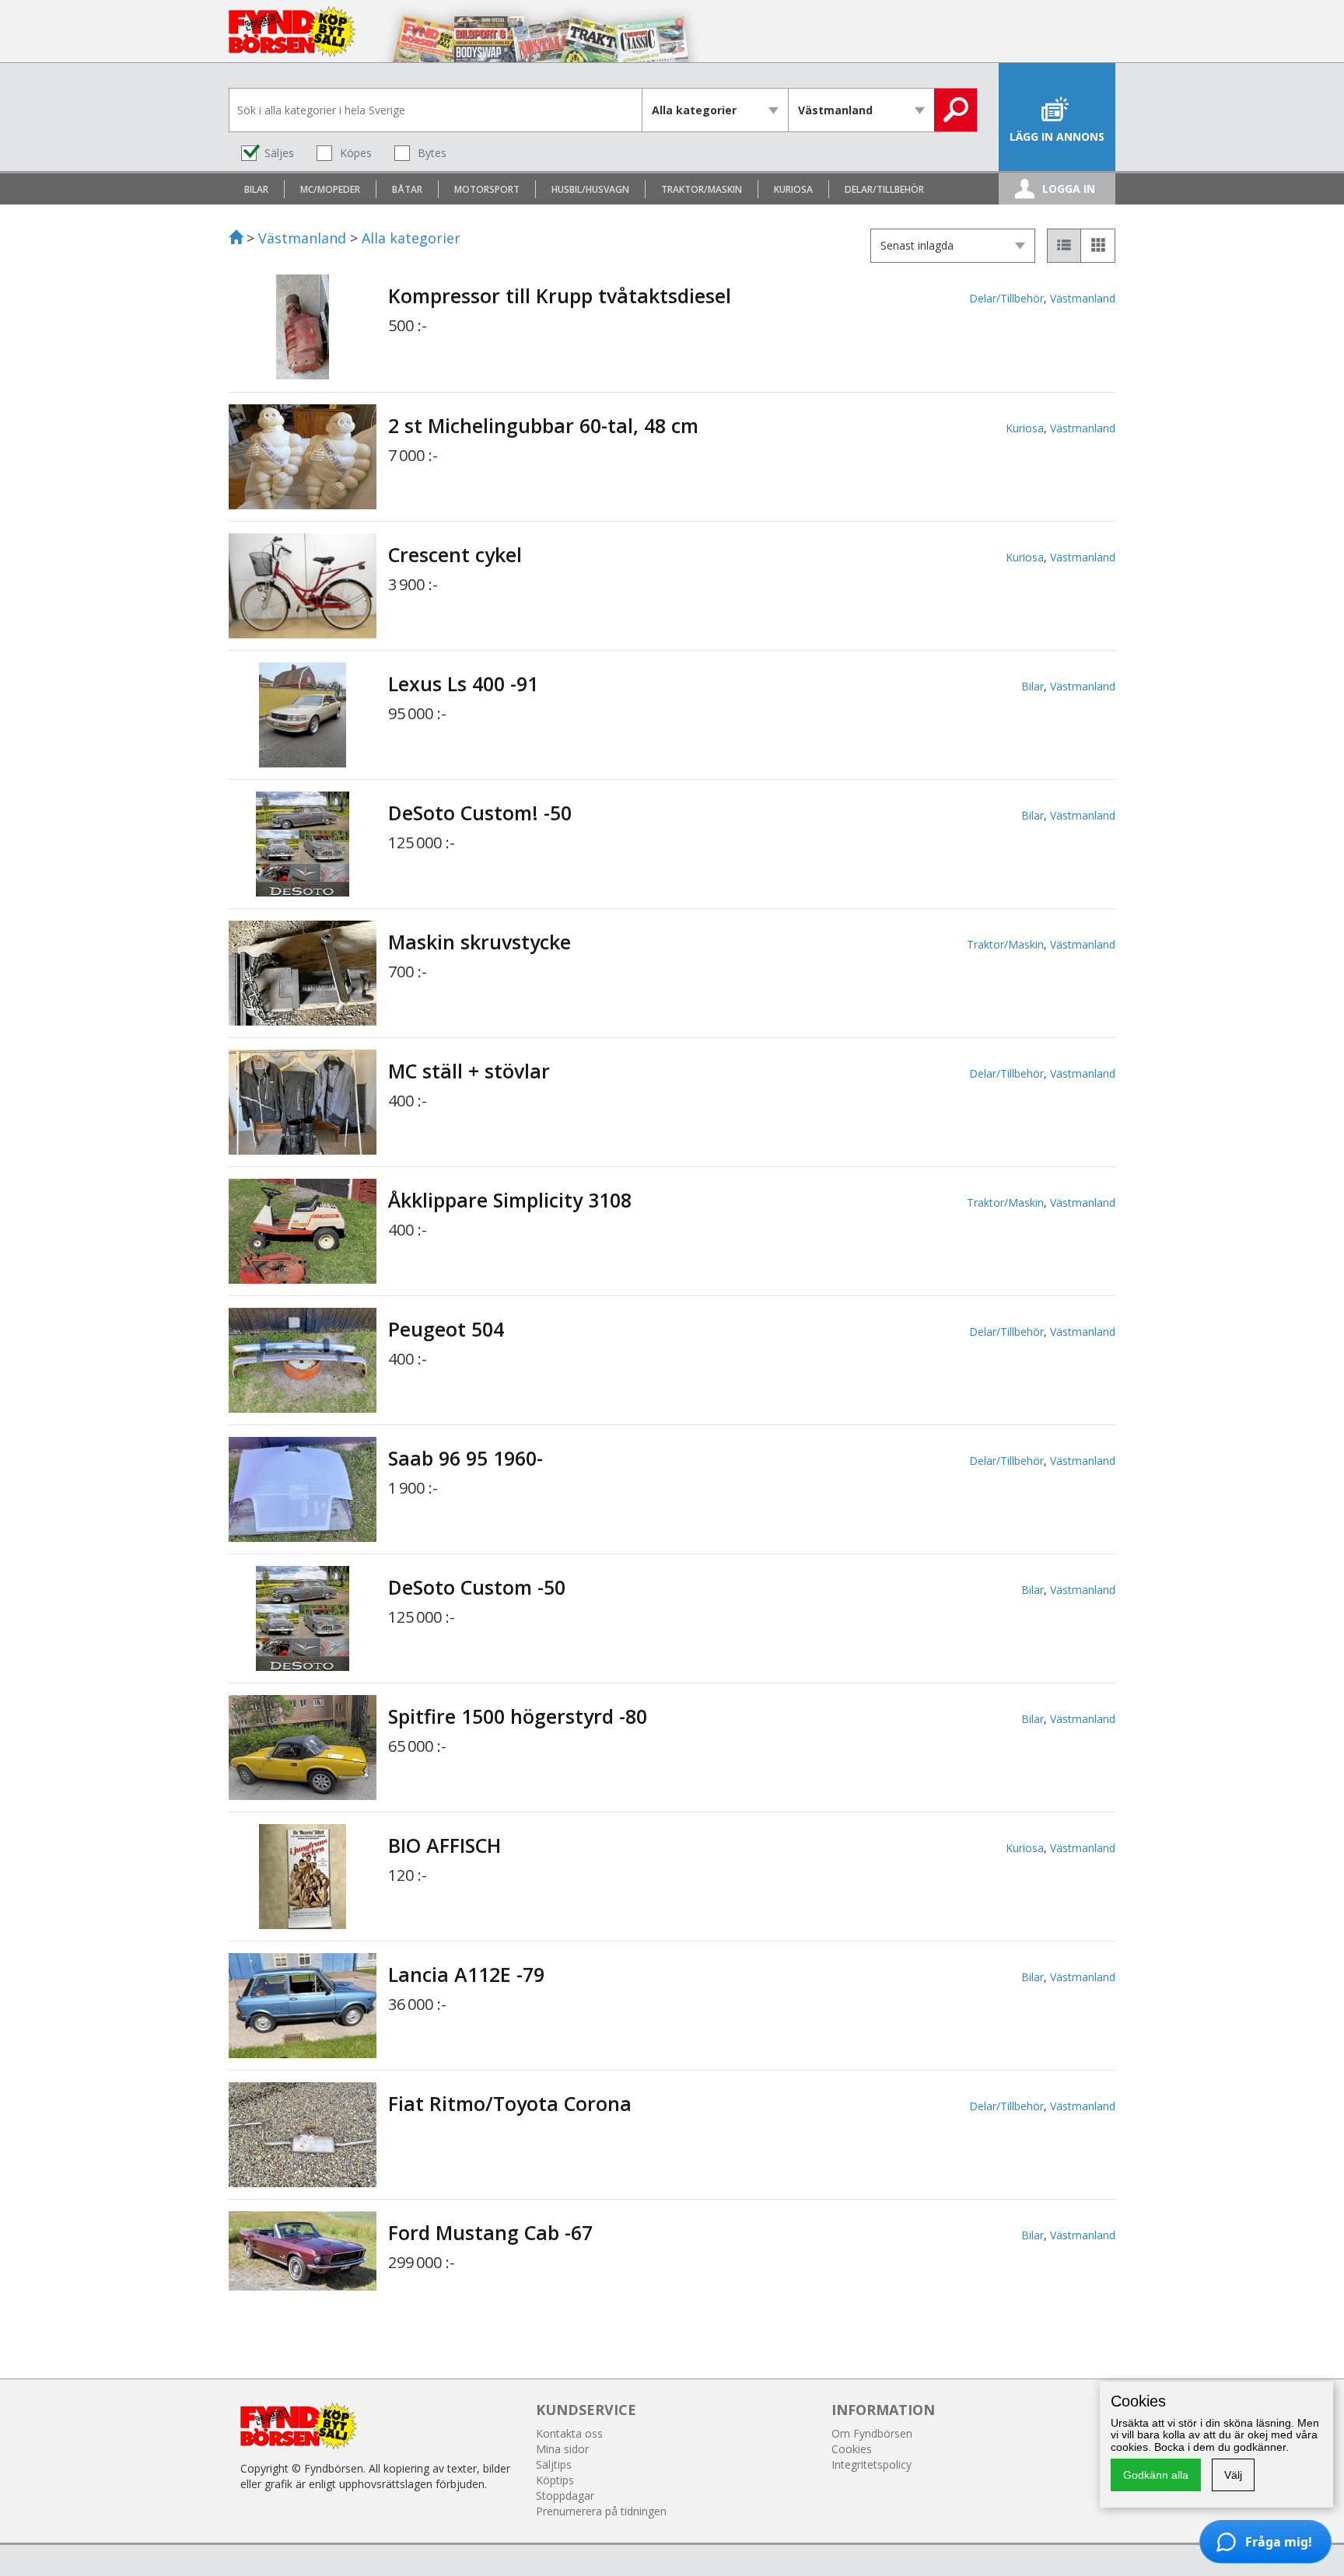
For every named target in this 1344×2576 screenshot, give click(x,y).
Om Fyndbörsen (872, 2433)
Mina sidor (562, 2449)
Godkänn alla (1156, 2475)
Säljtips (554, 2464)
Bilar (1032, 686)
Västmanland (302, 238)
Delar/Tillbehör (1006, 298)
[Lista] (1064, 246)
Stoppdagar (565, 2496)
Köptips (555, 2480)
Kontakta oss (569, 2433)
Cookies (852, 2449)
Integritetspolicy (871, 2464)
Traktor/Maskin (1005, 944)
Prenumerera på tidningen (601, 2511)
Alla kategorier (411, 238)
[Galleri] (1098, 246)
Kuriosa (1025, 428)
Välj (1233, 2475)
